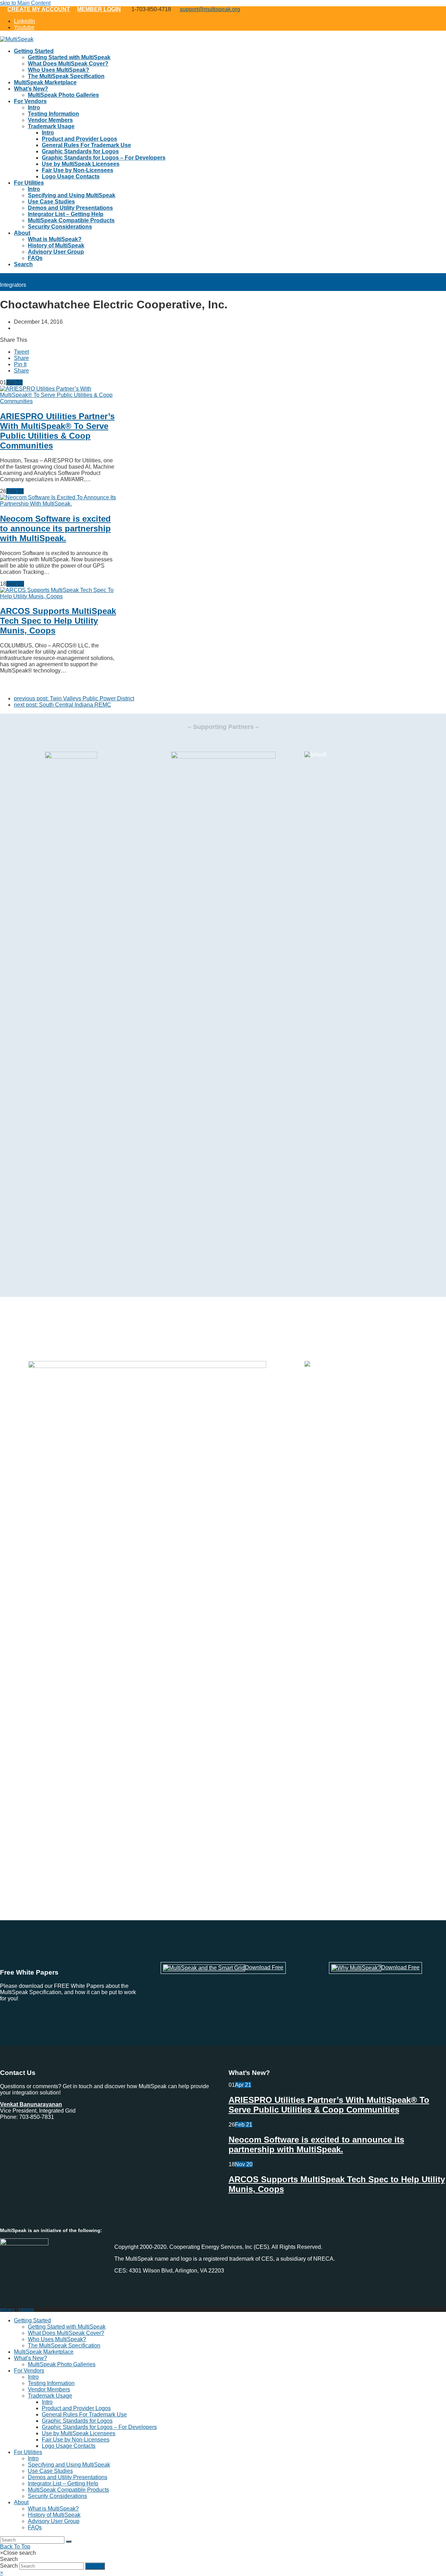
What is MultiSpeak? (53, 2509)
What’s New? (30, 2358)
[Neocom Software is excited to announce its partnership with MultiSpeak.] (58, 504)
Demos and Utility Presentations (68, 2477)
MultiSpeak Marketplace (44, 2352)
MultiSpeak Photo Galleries (62, 2364)
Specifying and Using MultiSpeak (69, 2465)
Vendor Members (49, 2389)
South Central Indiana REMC (63, 705)
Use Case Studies (50, 2471)
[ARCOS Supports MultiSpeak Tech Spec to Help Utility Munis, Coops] (58, 596)
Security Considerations (57, 2496)
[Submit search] (69, 2542)
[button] (21, 352)
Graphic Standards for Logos (77, 2421)
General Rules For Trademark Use (84, 2414)
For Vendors (29, 2371)
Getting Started (32, 2320)
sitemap (26, 2309)
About (21, 2502)
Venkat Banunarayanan (31, 2104)
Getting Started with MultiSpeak (67, 2327)
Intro (33, 2377)
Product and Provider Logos (76, 2408)
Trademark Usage (50, 2396)
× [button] (2, 2573)
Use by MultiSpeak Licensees (79, 2433)
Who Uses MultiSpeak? (57, 2339)
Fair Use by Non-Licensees (76, 2440)
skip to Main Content (25, 3)
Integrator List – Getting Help (63, 2483)
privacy (7, 2309)
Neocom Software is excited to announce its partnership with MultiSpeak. (55, 528)
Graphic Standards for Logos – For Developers (99, 2427)
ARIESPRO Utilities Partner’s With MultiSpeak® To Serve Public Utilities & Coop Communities (57, 431)
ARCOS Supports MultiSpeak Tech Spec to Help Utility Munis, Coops (58, 621)
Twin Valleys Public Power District (74, 698)
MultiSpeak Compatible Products (68, 2490)
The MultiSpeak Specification (64, 2346)
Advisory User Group (54, 2521)
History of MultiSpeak (54, 2515)
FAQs (35, 2527)
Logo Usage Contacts (69, 2446)
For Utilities (28, 2452)
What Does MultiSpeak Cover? (66, 2333)
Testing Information (51, 2383)
